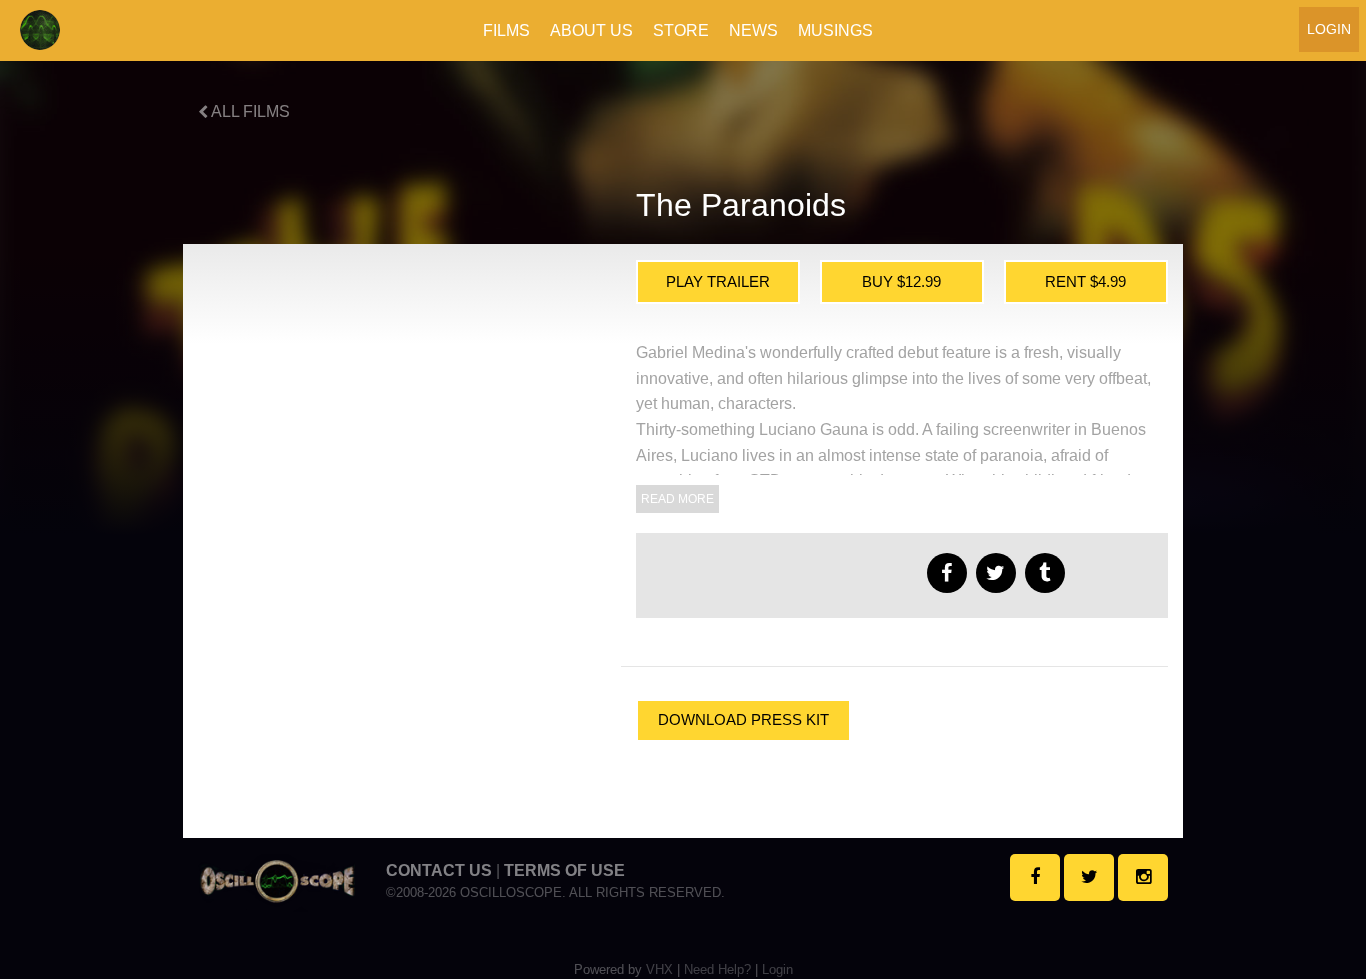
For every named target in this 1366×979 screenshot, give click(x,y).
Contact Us (439, 870)
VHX (659, 969)
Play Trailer (718, 281)
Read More (677, 499)
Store (681, 30)
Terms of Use (564, 870)
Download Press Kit (743, 719)
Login (1329, 29)
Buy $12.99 (901, 281)
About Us (591, 30)
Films (506, 30)
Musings (835, 30)
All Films (249, 111)
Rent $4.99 (1085, 281)
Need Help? (717, 969)
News (753, 30)
